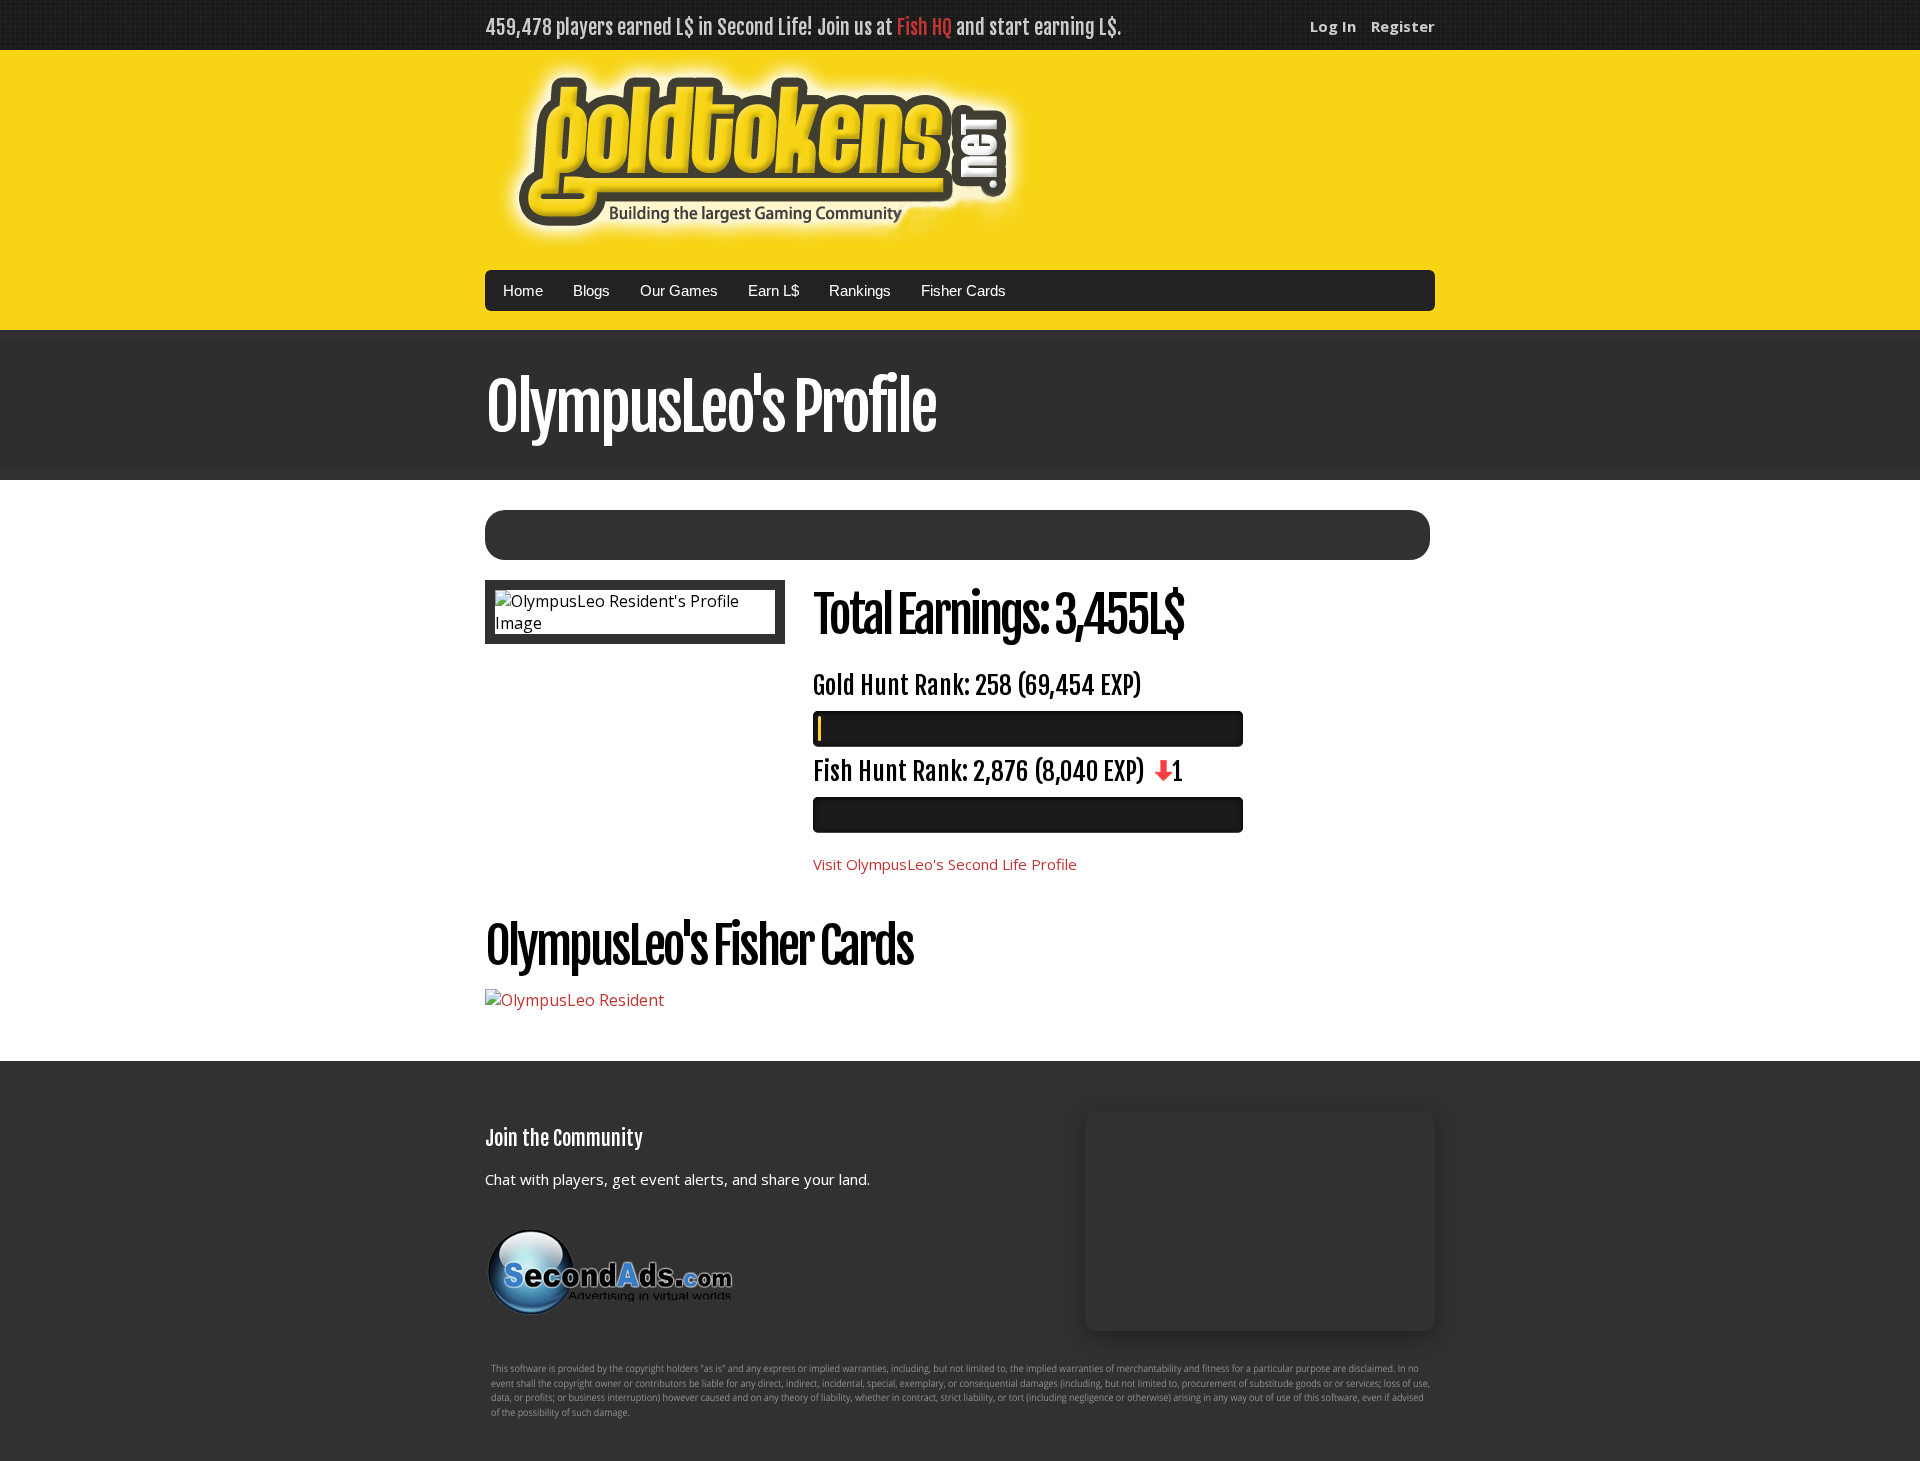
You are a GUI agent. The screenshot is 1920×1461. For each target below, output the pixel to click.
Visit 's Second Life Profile (945, 864)
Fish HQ (924, 27)
